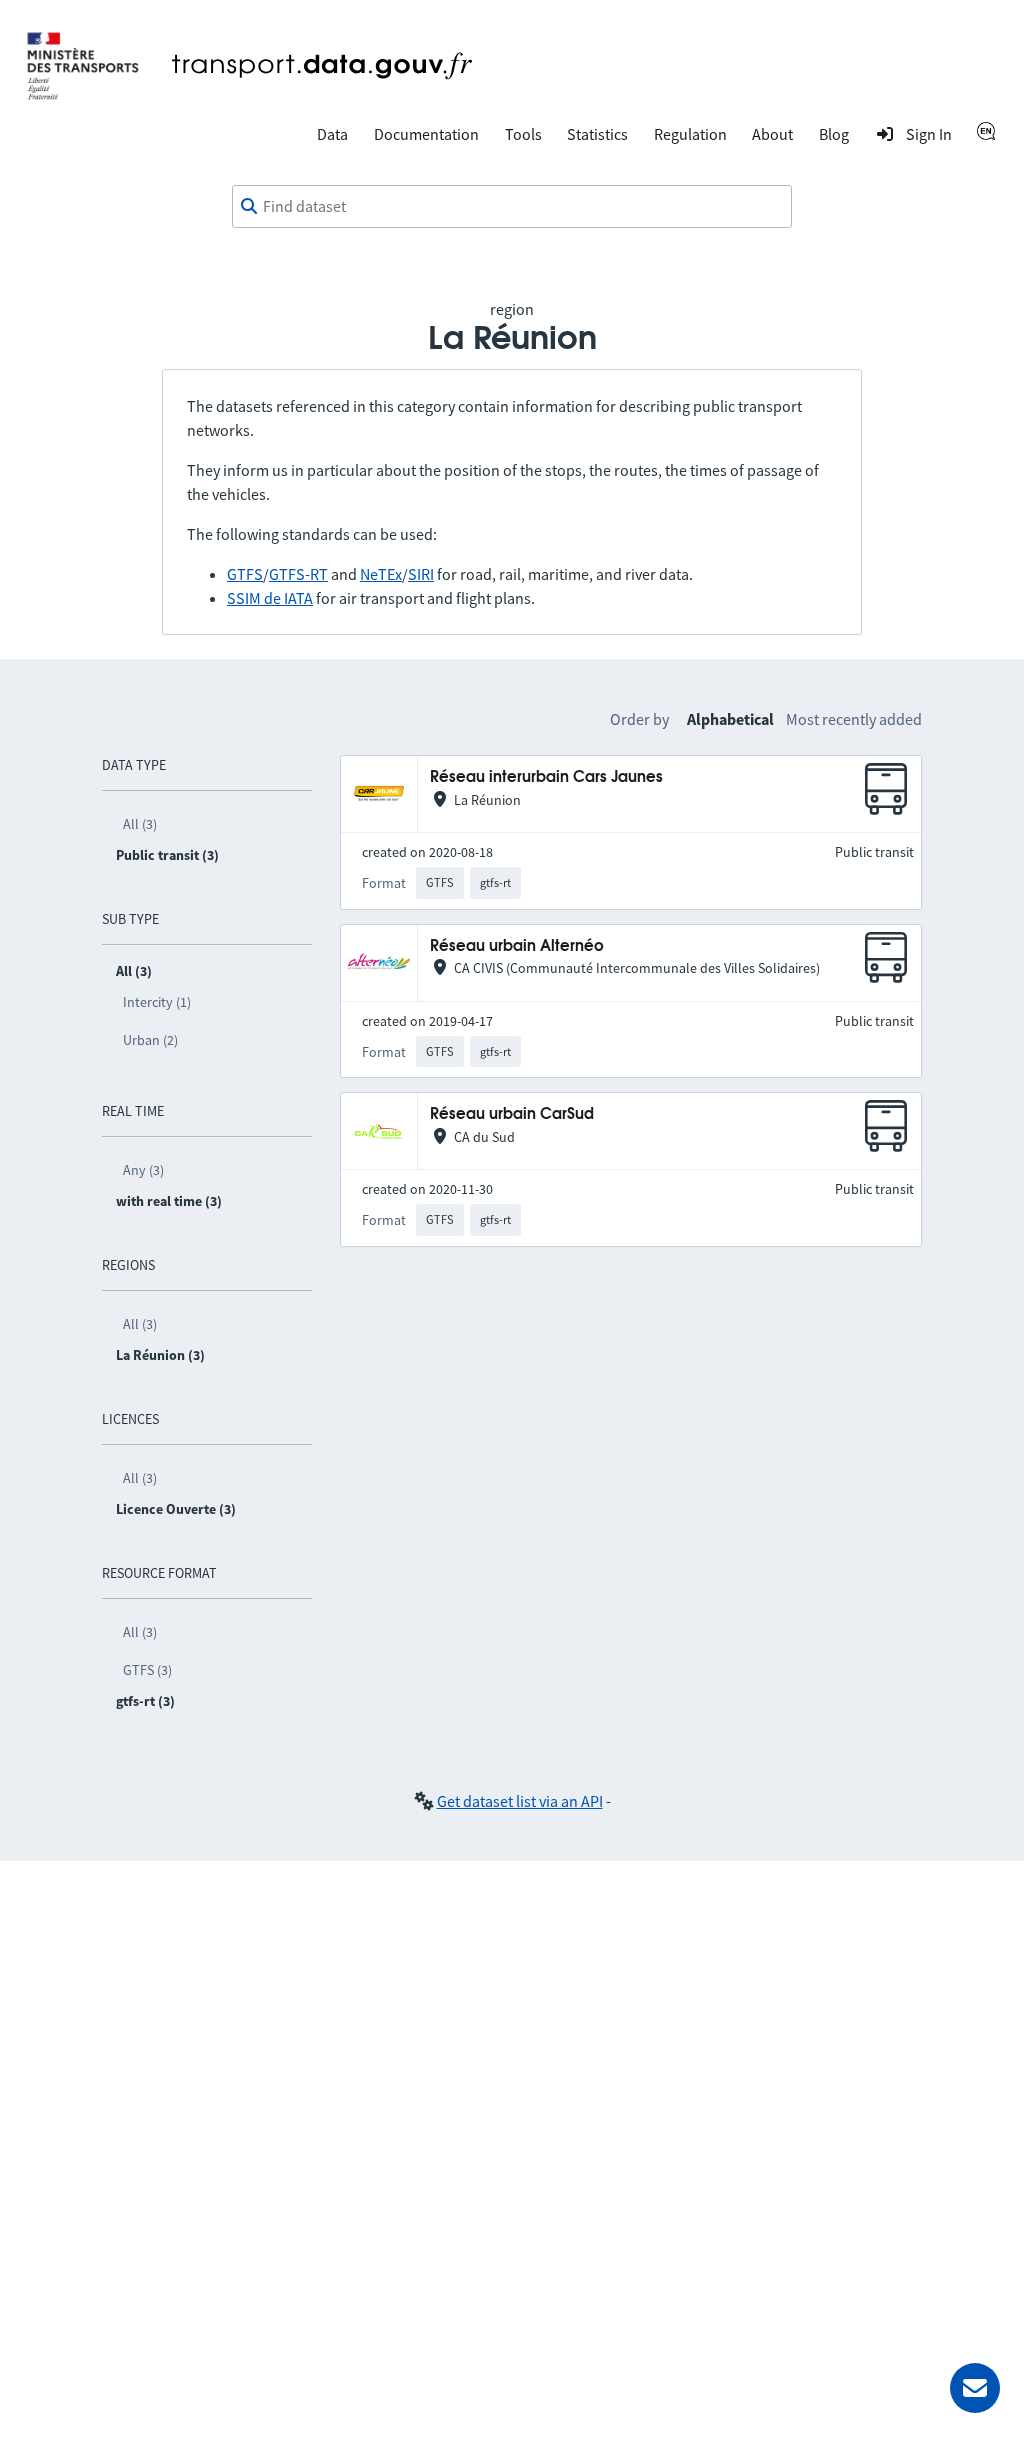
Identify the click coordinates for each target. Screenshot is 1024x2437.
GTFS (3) (147, 1670)
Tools (523, 134)
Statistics (597, 134)
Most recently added (854, 719)
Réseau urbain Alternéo (517, 946)
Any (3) (143, 1170)
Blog (834, 134)
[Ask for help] (975, 2388)
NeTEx (381, 574)
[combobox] (512, 207)
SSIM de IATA (270, 598)
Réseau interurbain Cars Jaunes (546, 777)
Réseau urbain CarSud (512, 1114)
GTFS (245, 574)
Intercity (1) (157, 1002)
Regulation (690, 134)
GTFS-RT (298, 574)
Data (332, 134)
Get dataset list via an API (520, 1801)
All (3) (140, 824)
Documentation (426, 134)
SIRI (421, 574)
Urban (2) (150, 1040)
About (772, 134)
